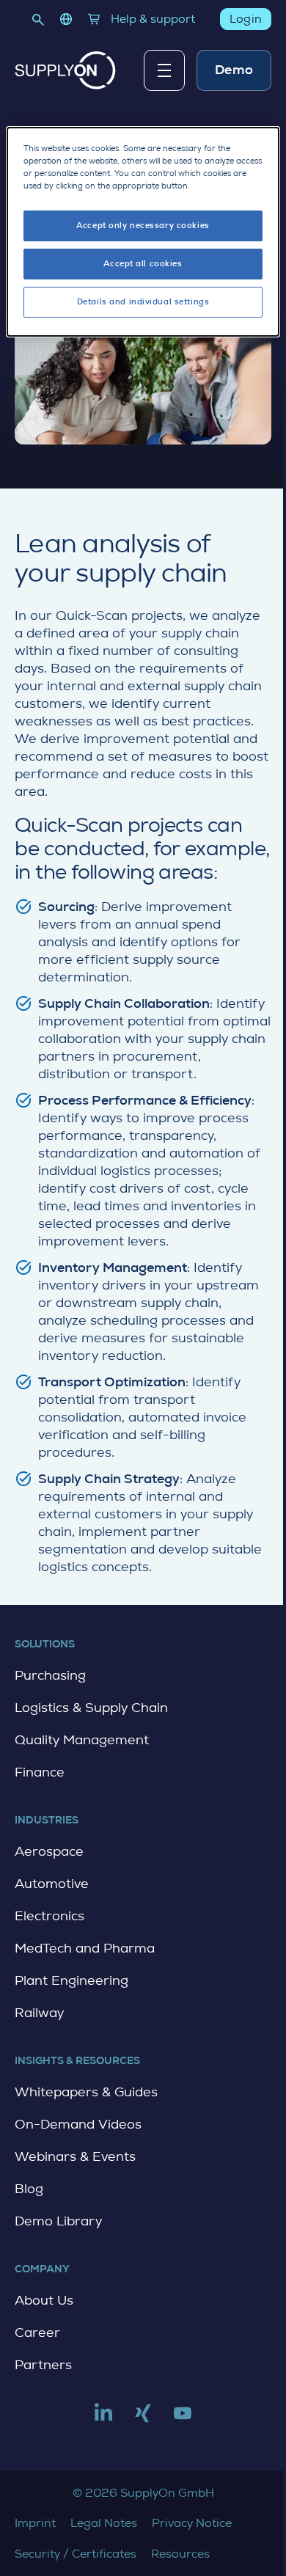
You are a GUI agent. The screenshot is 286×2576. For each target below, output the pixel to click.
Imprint (35, 2523)
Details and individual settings (143, 302)
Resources (180, 2554)
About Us (44, 2300)
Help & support (153, 19)
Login (246, 19)
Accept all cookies (143, 264)
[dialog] (143, 232)
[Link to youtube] (183, 2419)
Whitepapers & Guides (86, 2092)
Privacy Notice (192, 2523)
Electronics (49, 1916)
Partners (43, 2365)
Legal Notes (104, 2523)
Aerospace (49, 1851)
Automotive (52, 1884)
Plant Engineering (71, 1980)
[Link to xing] (143, 2419)
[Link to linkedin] (103, 2419)
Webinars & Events (75, 2156)
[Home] (65, 70)
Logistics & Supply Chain (91, 1708)
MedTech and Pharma (85, 1948)
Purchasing (50, 1675)
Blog (29, 2189)
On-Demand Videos (78, 2124)
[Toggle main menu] (164, 70)
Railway (39, 2013)
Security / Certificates (76, 2554)
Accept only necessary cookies (143, 226)
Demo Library (58, 2221)
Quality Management (82, 1740)
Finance (40, 1772)
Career (37, 2332)
